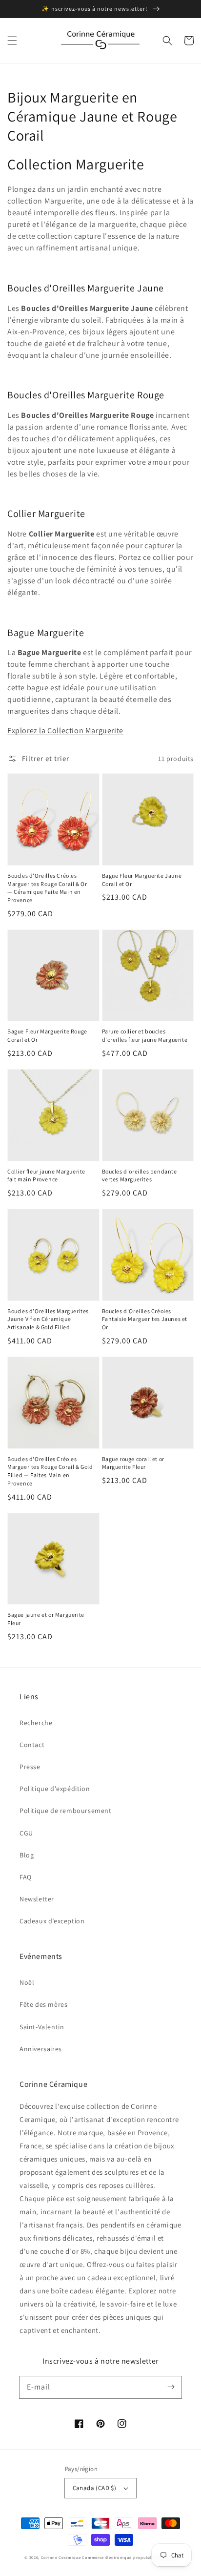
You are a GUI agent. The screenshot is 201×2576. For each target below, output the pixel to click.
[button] (12, 41)
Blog (27, 1855)
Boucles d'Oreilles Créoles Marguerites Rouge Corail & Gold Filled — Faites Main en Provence (50, 1471)
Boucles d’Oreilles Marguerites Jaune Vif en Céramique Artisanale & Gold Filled (48, 1319)
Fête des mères (43, 2004)
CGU (26, 1833)
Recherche (36, 1723)
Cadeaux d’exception (52, 1921)
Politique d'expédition (55, 1789)
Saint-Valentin (42, 2027)
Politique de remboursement (66, 1811)
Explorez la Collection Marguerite (65, 731)
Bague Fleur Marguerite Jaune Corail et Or (142, 880)
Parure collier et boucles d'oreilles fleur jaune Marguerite (145, 1035)
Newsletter (37, 1899)
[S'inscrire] (171, 2387)
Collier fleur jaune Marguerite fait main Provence (46, 1175)
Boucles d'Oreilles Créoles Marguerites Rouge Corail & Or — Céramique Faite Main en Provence (47, 888)
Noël (27, 1982)
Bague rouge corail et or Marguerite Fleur (133, 1463)
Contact (32, 1745)
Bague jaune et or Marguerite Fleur (46, 1619)
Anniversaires (41, 2049)
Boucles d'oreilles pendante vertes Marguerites (140, 1175)
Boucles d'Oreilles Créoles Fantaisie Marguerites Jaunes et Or (145, 1319)
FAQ (26, 1877)
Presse (30, 1767)
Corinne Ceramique (61, 2557)
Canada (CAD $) (95, 2488)
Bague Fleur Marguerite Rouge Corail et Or (47, 1035)
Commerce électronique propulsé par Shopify (129, 2557)
